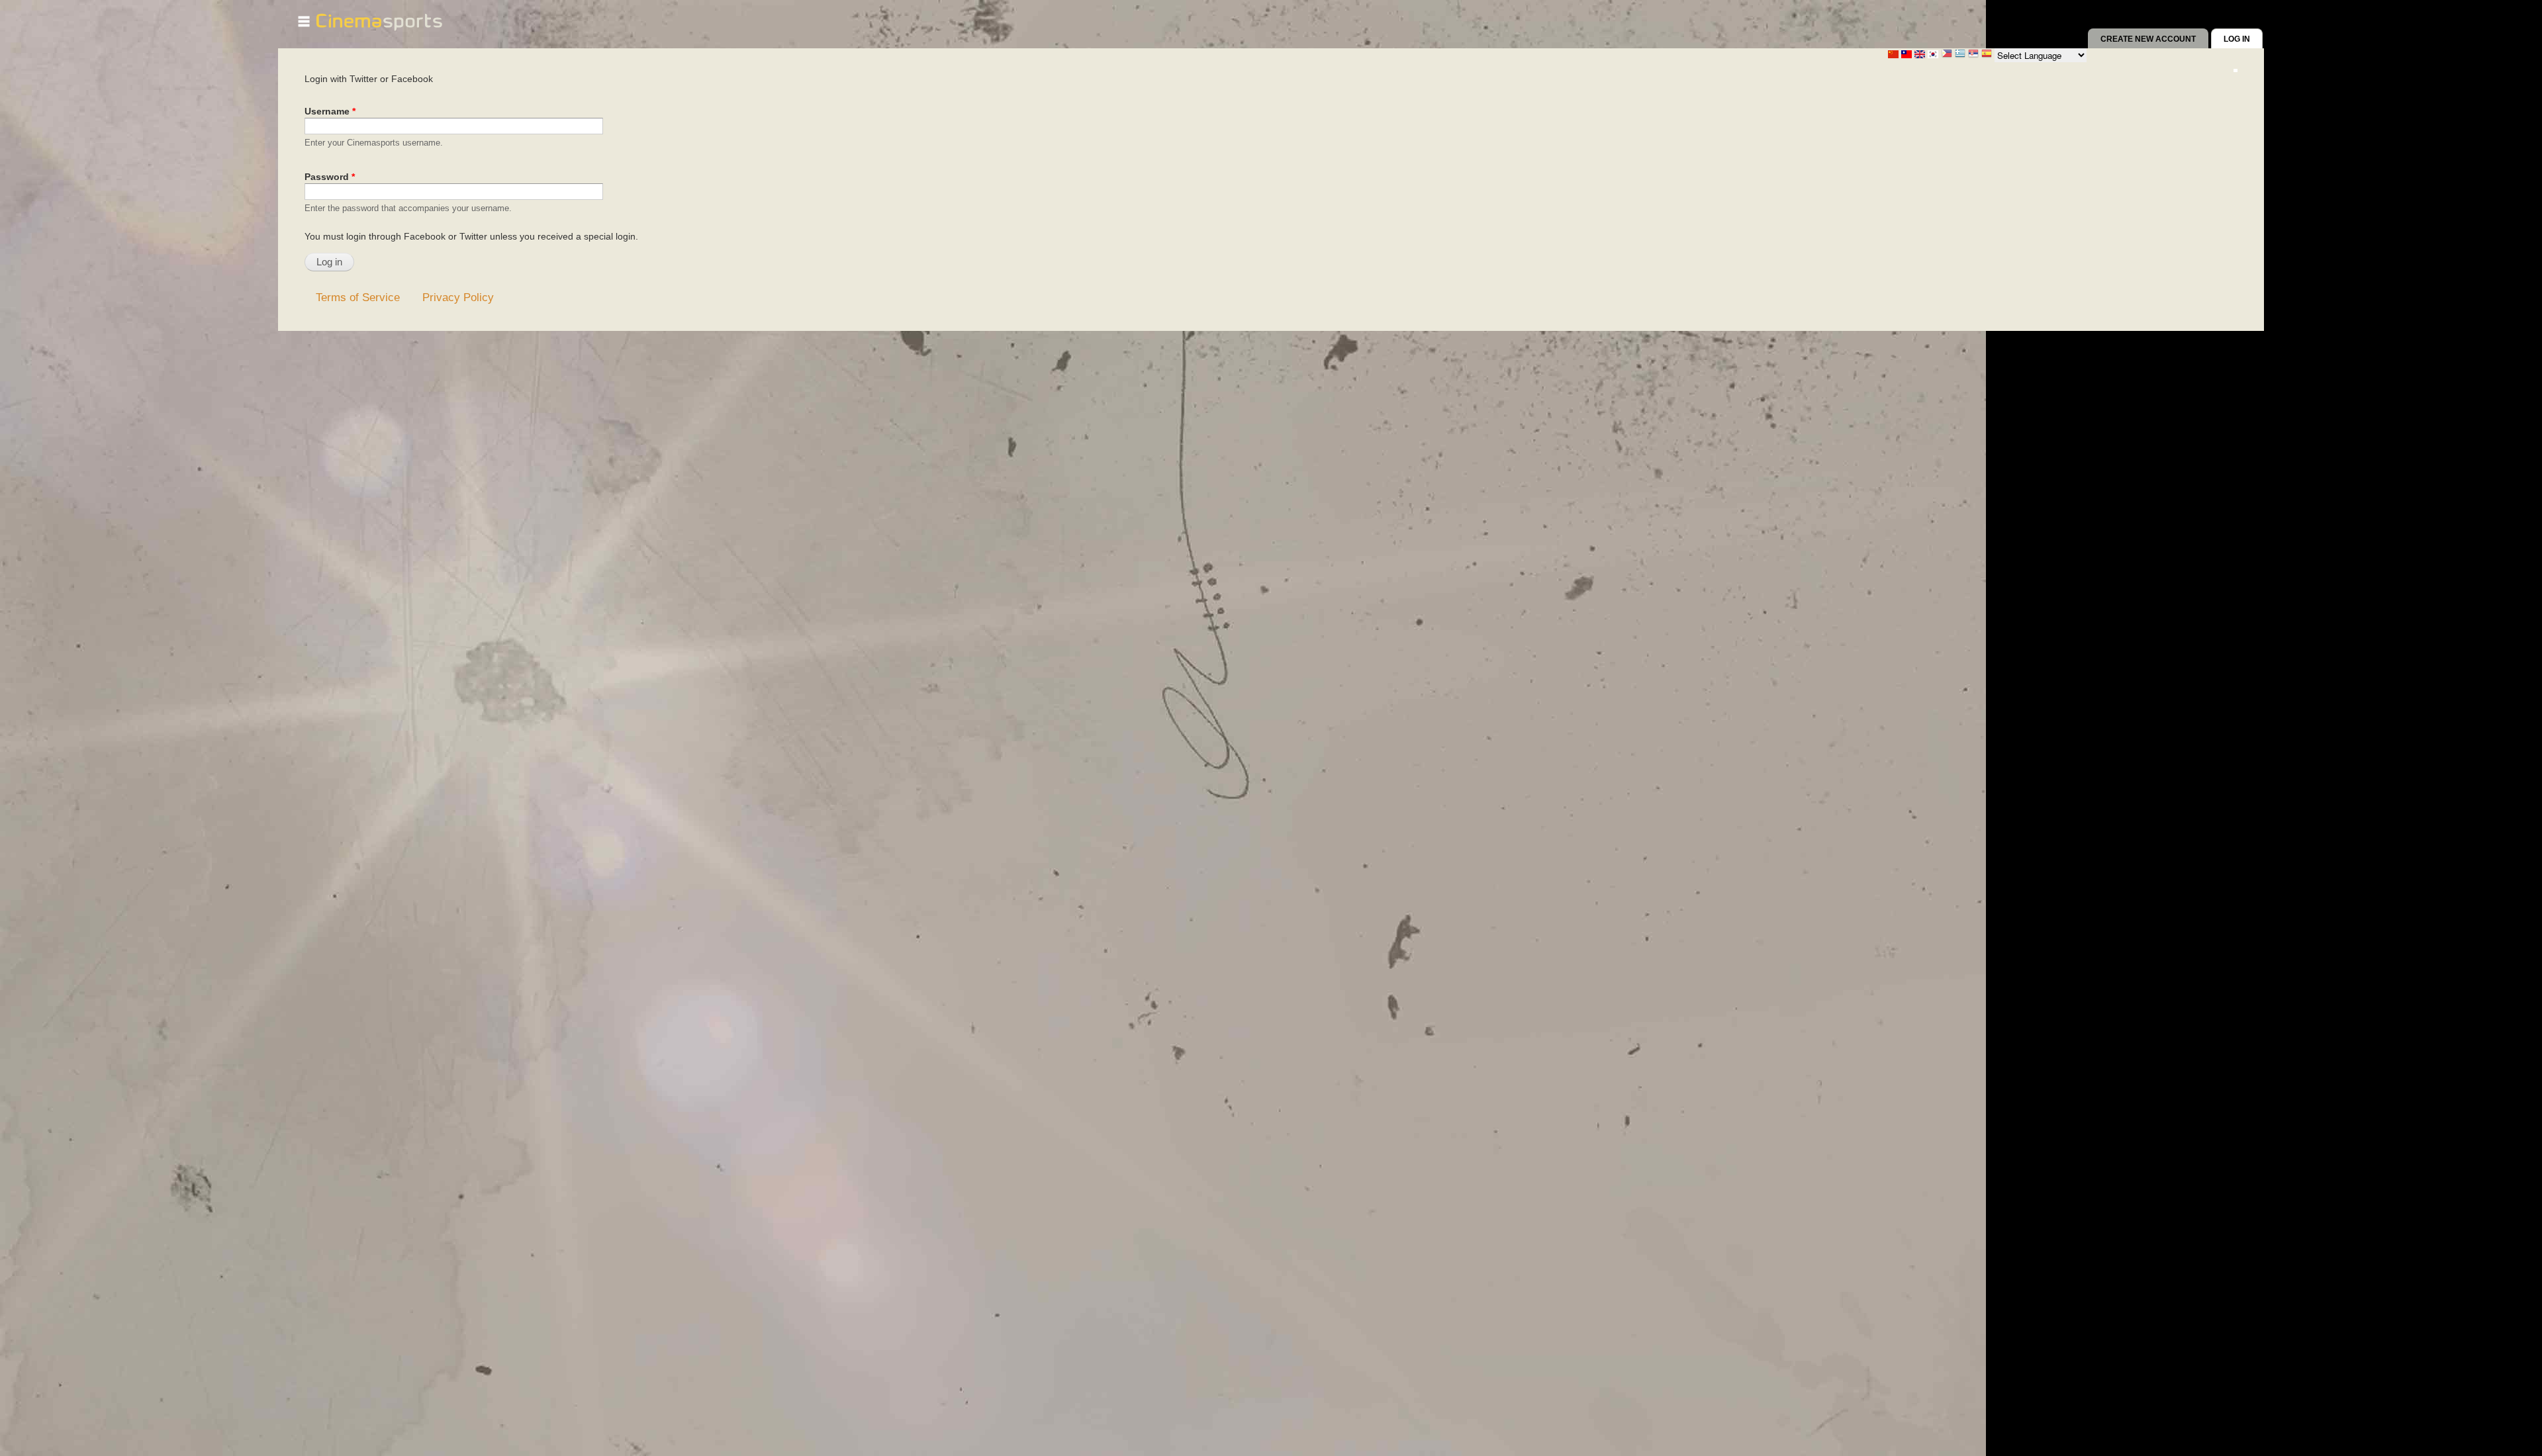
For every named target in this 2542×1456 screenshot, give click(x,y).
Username (330, 111)
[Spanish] (1987, 55)
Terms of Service (358, 297)
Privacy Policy (458, 297)
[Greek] (1960, 55)
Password (330, 177)
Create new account (2148, 39)
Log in (2243, 39)
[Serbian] (1973, 55)
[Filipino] (1947, 55)
